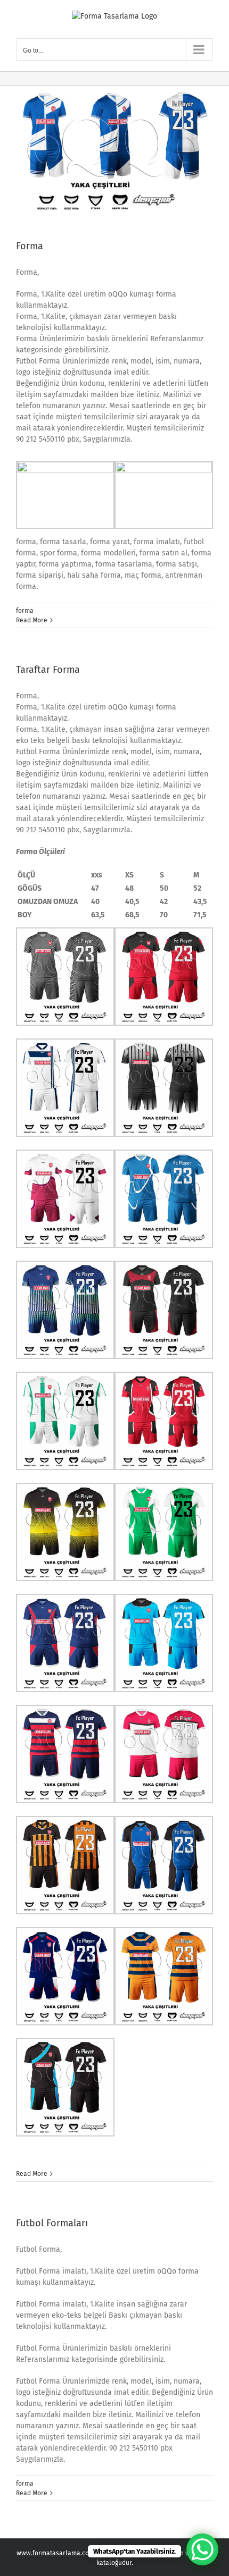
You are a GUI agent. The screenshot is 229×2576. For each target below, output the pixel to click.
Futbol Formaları (52, 2223)
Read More (32, 620)
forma (25, 611)
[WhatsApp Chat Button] (202, 2549)
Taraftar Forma (48, 670)
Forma (30, 246)
